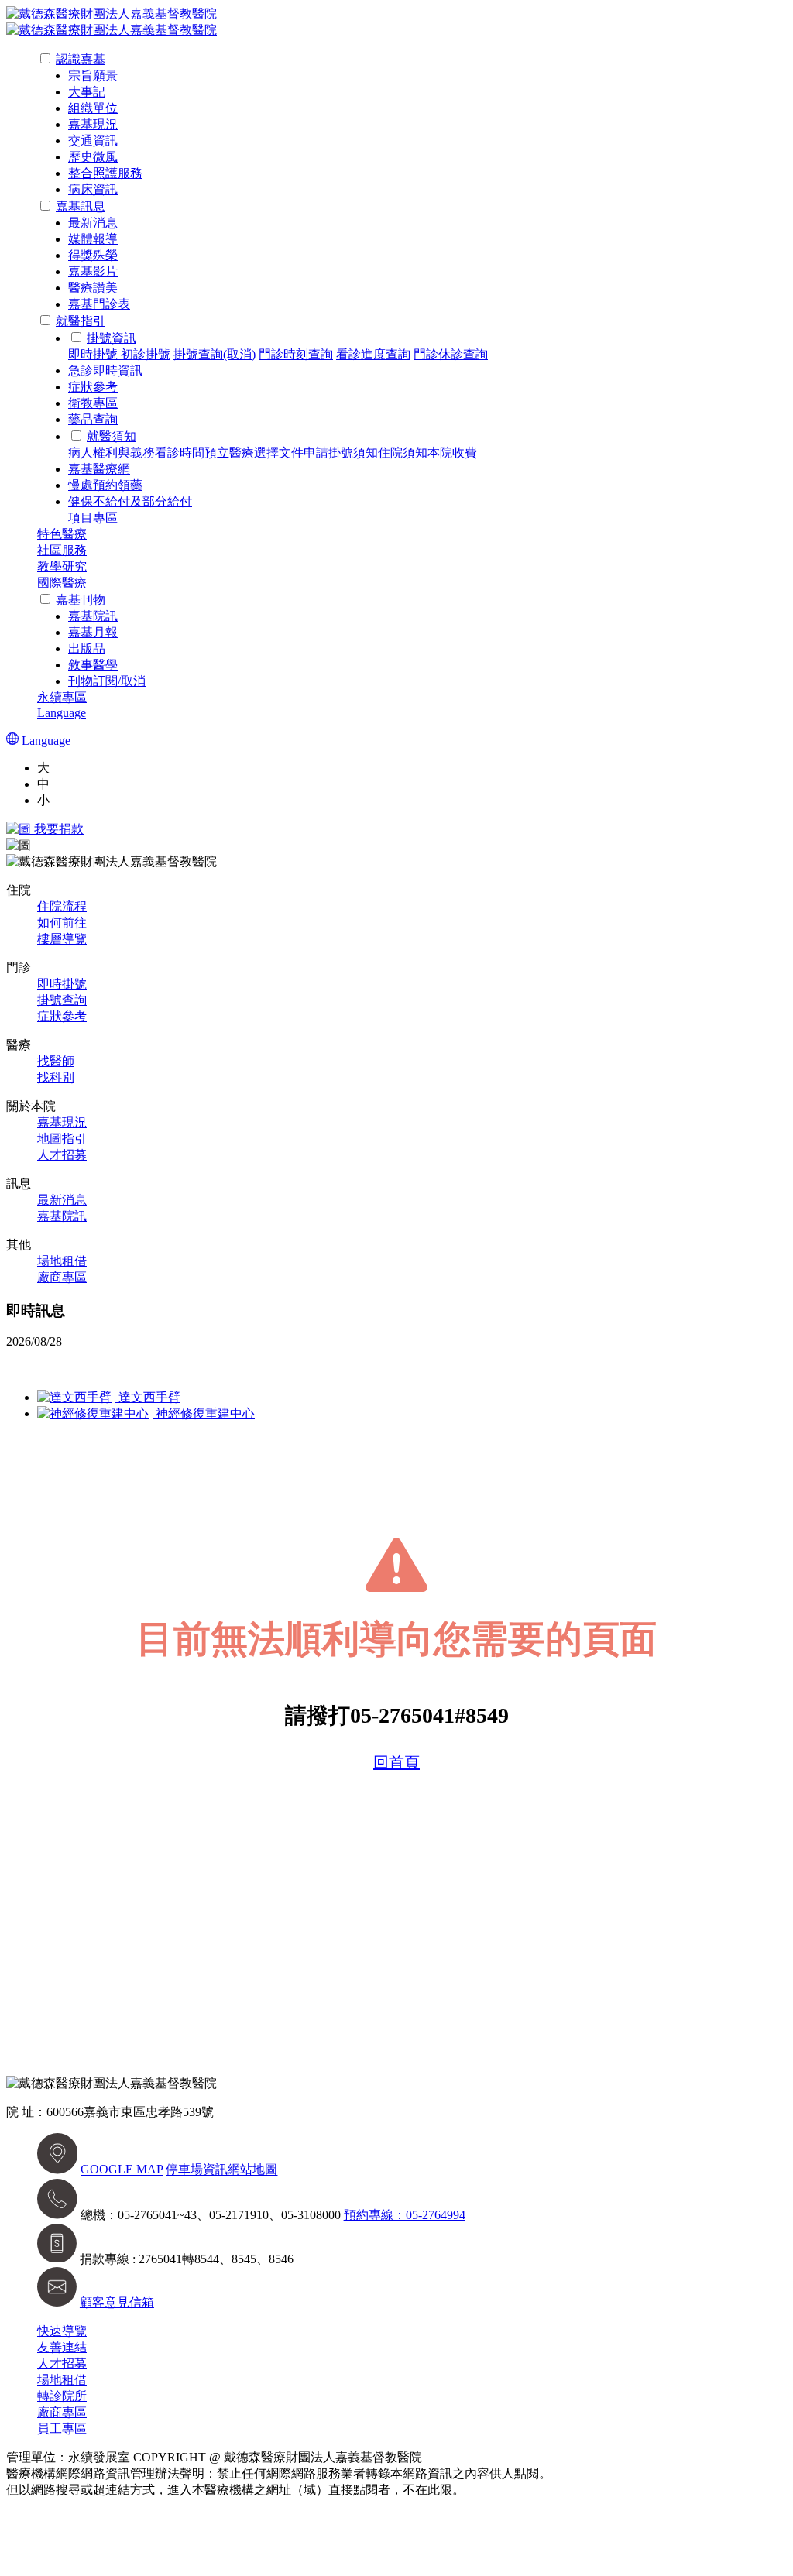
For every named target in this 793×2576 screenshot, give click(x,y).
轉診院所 (62, 2396)
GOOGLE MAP (122, 2170)
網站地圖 (252, 2170)
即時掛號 (94, 354)
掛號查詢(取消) (215, 354)
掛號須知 (353, 453)
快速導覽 (62, 2331)
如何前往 (62, 923)
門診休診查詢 (451, 354)
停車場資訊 (197, 2170)
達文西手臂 (148, 1397)
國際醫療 (62, 583)
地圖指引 (62, 1139)
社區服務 (62, 550)
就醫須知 (112, 436)
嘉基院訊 (93, 616)
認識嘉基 (81, 59)
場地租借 (62, 1261)
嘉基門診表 (99, 304)
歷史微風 (93, 157)
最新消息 (93, 223)
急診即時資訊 (105, 370)
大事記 (87, 92)
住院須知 (403, 453)
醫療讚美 (93, 288)
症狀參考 (93, 387)
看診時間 (180, 453)
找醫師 (56, 1061)
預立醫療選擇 (242, 453)
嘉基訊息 (81, 206)
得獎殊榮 (93, 255)
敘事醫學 (93, 665)
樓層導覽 (62, 939)
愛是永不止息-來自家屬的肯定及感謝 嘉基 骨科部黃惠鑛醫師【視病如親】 (209, 1369)
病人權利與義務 (112, 453)
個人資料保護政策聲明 (527, 2490)
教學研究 (62, 566)
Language (62, 713)
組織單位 (93, 108)
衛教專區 (93, 403)
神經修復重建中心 (204, 1413)
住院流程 (62, 906)
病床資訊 (93, 189)
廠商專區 (62, 1277)
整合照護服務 (105, 173)
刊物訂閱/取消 (107, 681)
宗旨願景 (93, 75)
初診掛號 (146, 354)
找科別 (56, 1077)
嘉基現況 (93, 124)
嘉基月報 (93, 632)
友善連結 (62, 2347)
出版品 (87, 648)
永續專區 (62, 697)
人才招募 (62, 1155)
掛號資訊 (112, 338)
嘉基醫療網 (99, 469)
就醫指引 (81, 321)
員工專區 (62, 2429)
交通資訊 (93, 141)
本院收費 (452, 453)
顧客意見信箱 (117, 2302)
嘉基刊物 (81, 600)
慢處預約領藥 (105, 485)
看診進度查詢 (373, 354)
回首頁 (396, 1762)
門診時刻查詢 (296, 354)
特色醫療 (62, 534)
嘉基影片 (93, 271)
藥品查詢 (93, 419)
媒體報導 (93, 239)
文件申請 (304, 453)
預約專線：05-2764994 (405, 2215)
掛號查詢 (62, 1000)
